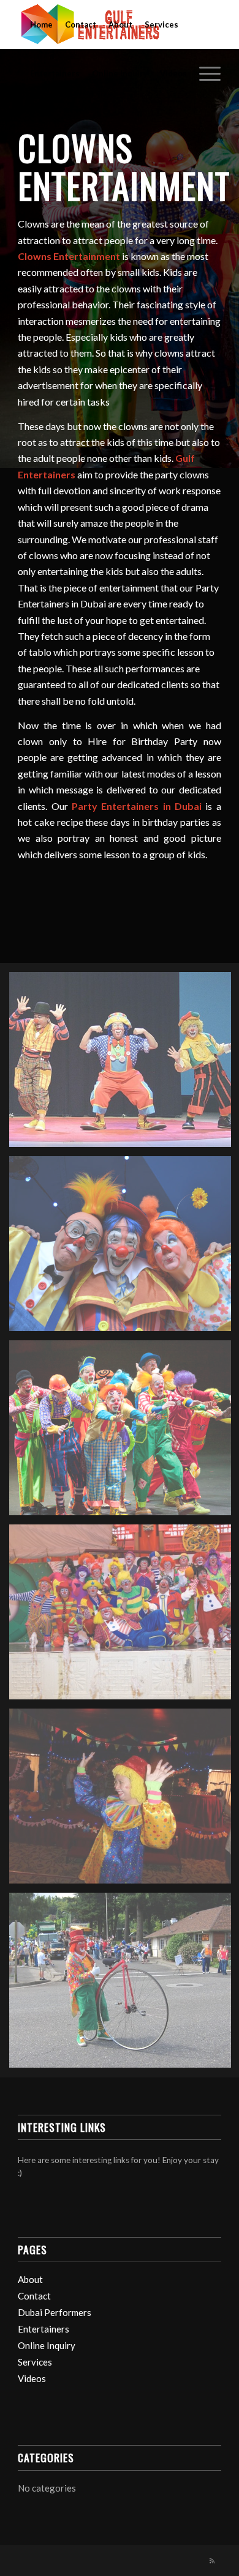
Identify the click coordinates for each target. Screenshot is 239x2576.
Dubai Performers (55, 2312)
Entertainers (55, 73)
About (120, 24)
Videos (173, 73)
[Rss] (212, 2561)
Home (41, 24)
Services (161, 24)
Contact (81, 24)
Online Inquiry (120, 73)
